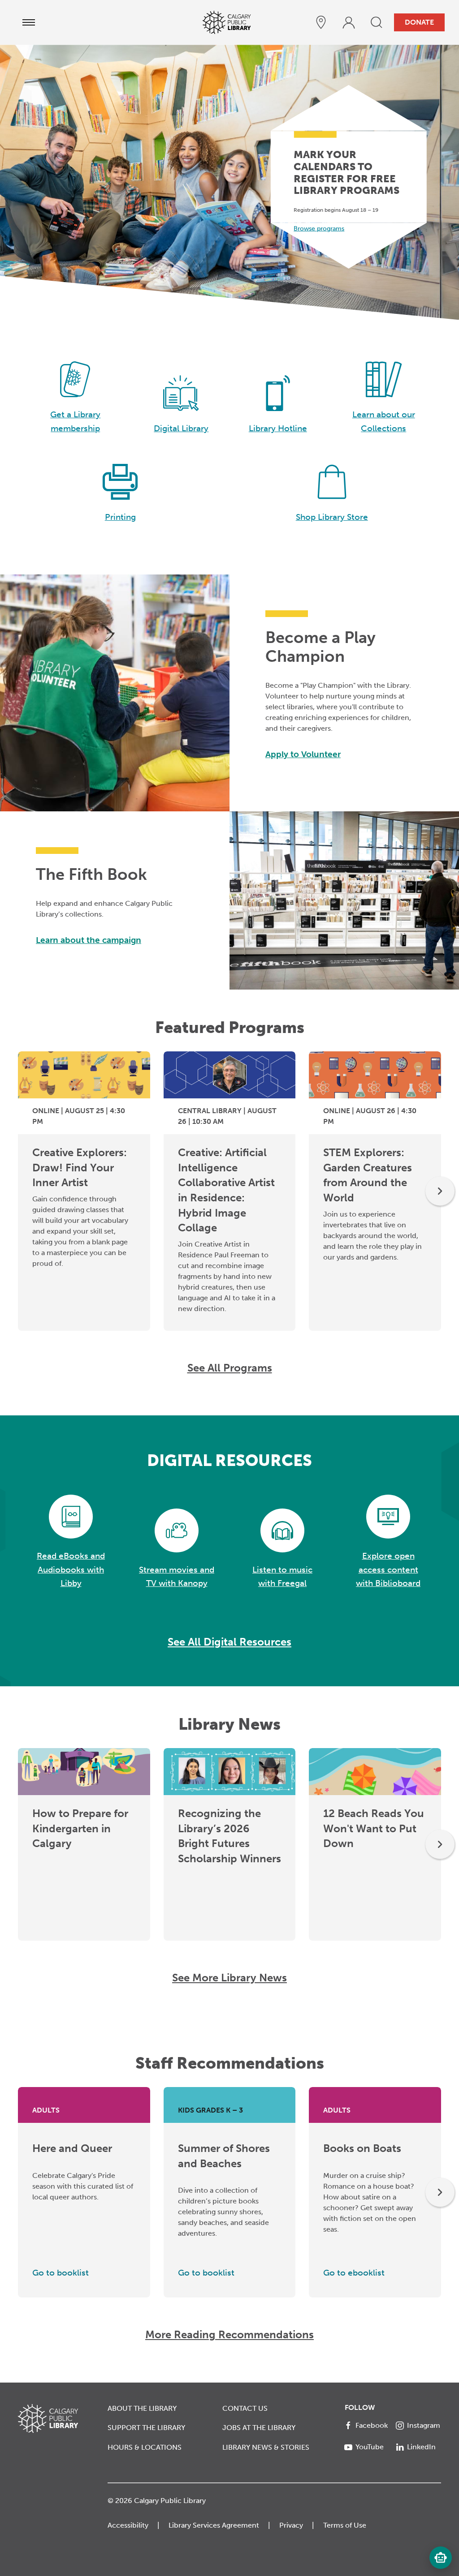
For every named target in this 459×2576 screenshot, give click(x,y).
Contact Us (245, 2408)
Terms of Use (345, 2525)
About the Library (142, 2408)
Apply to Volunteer (303, 754)
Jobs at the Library (259, 2428)
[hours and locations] (321, 22)
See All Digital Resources (229, 1642)
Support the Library (146, 2428)
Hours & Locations (145, 2447)
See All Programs (230, 1368)
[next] (440, 1191)
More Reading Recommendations (229, 2334)
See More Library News (229, 1978)
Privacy (291, 2525)
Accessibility (128, 2525)
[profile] (349, 22)
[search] (377, 22)
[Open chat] (441, 2558)
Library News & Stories (266, 2447)
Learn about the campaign (89, 940)
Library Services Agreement (214, 2525)
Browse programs (319, 229)
